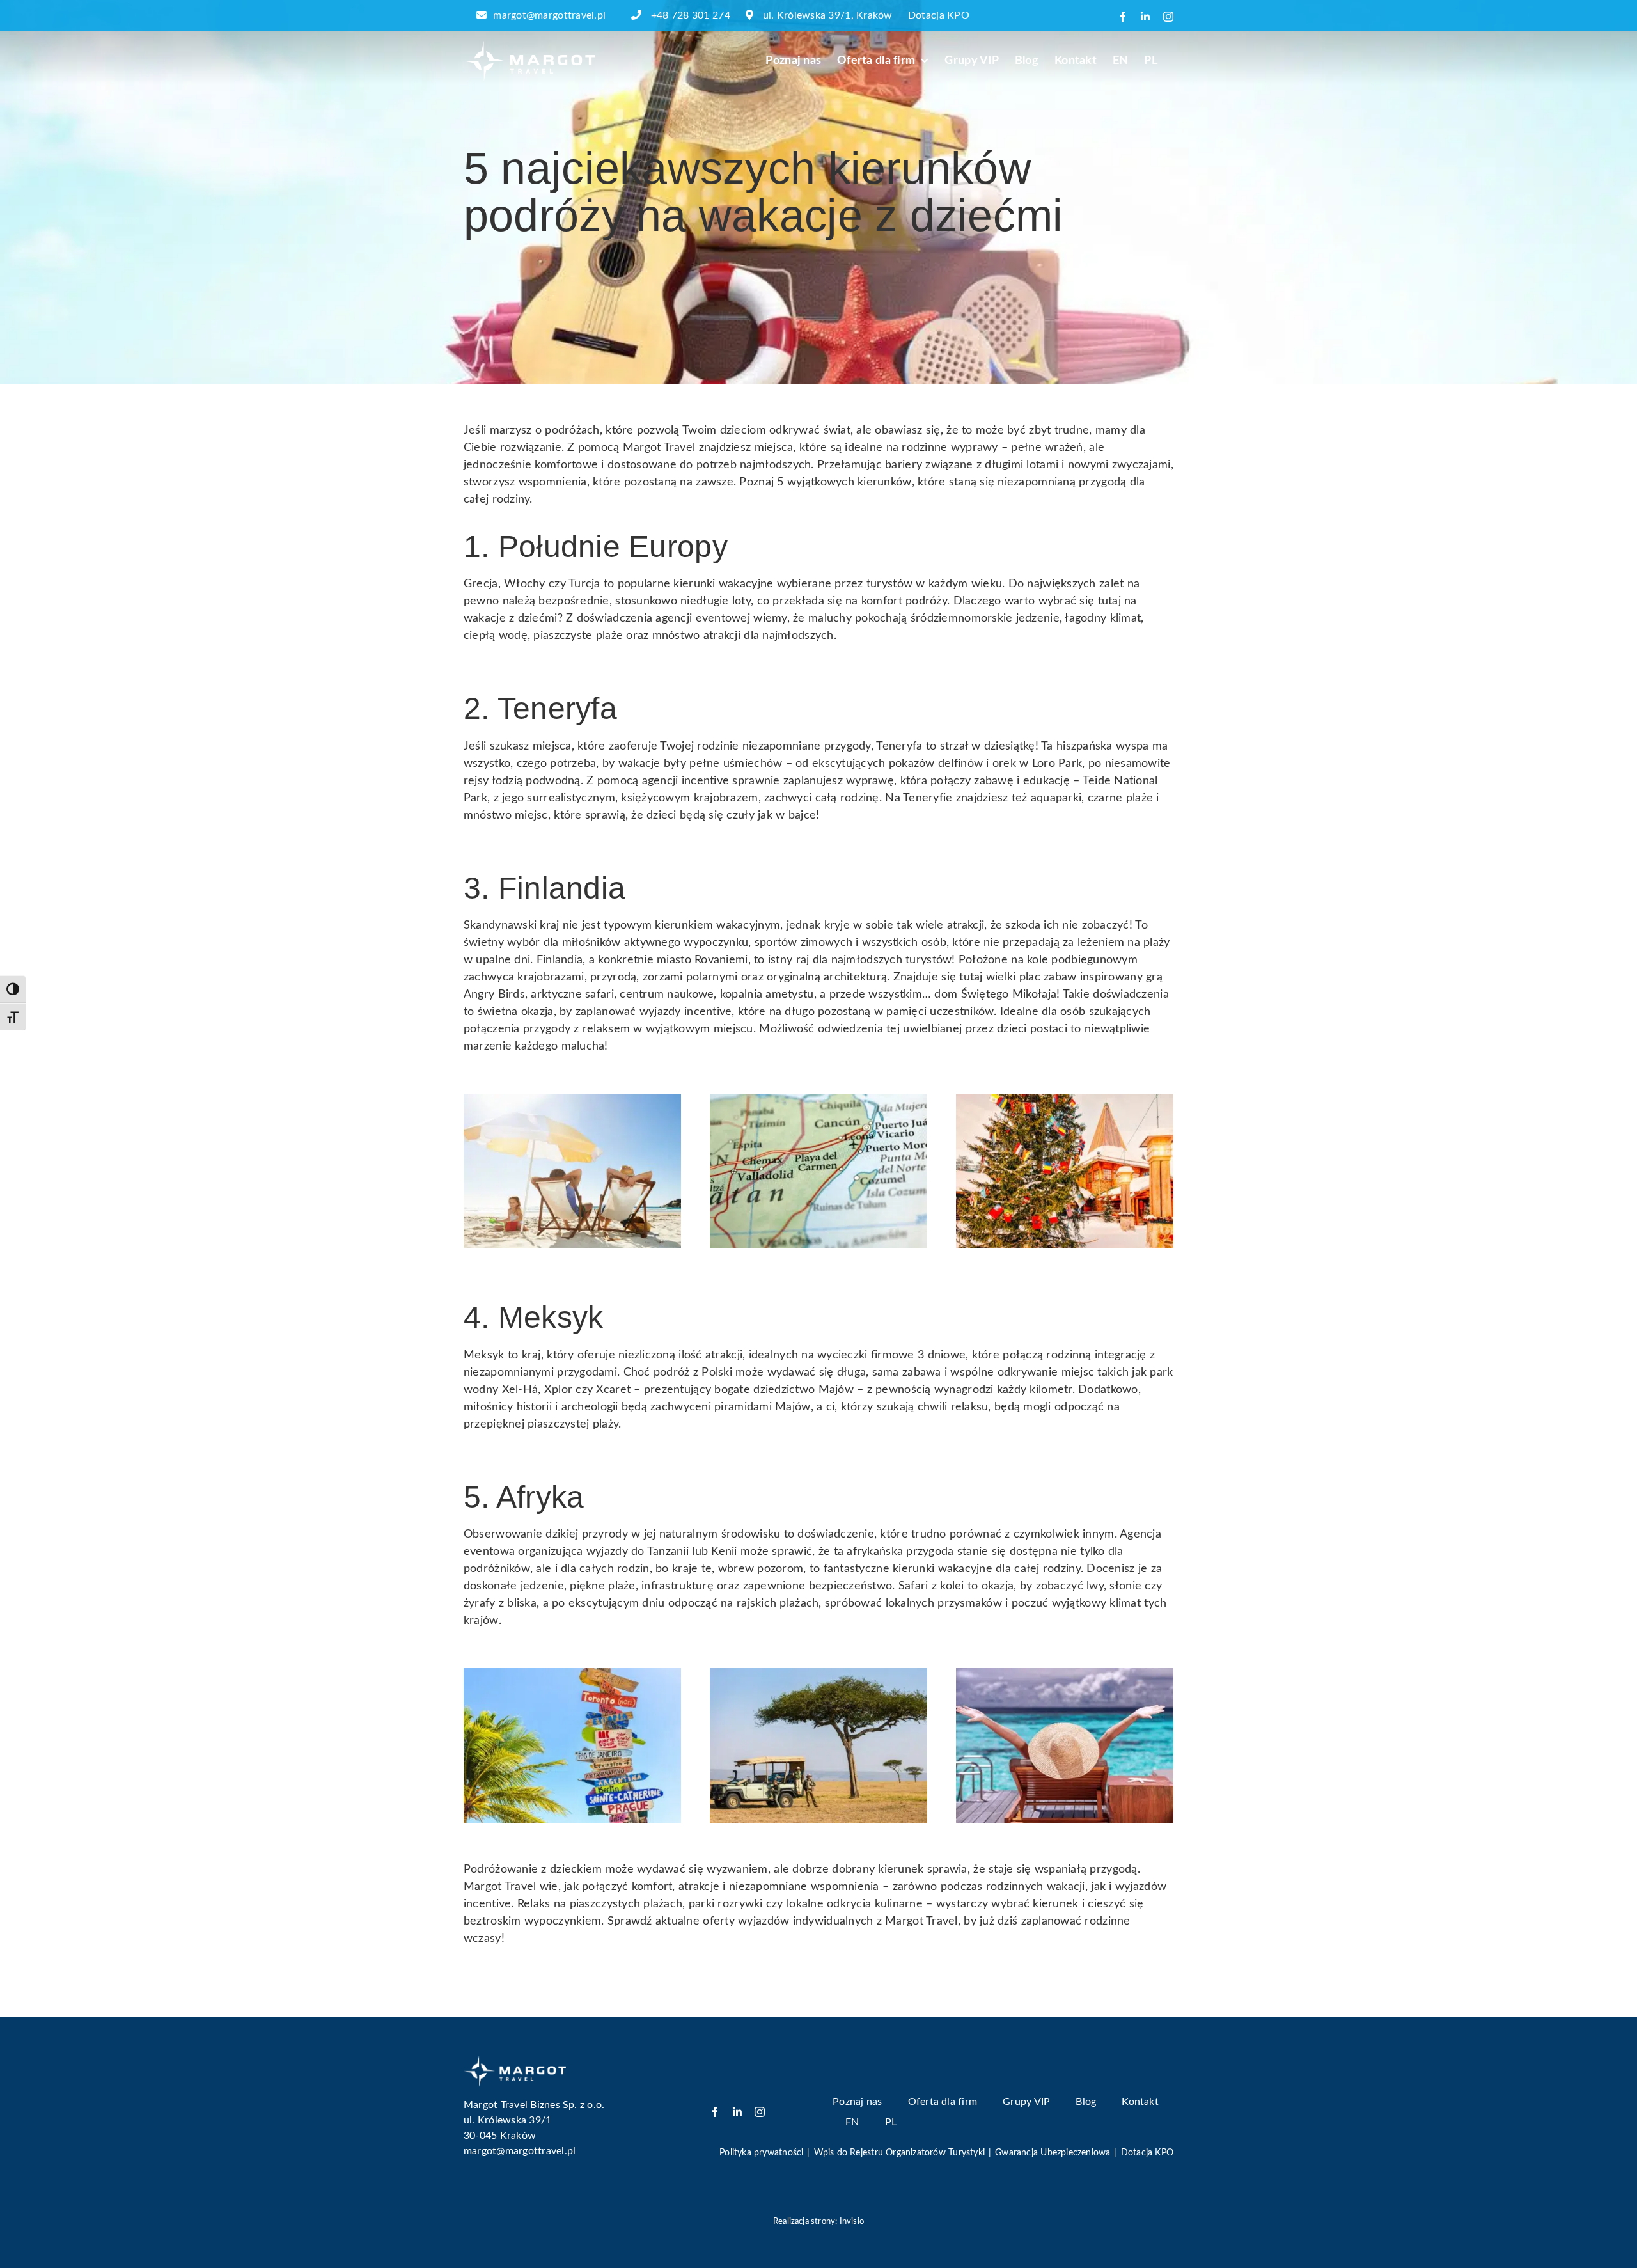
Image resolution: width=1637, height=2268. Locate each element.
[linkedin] (737, 2112)
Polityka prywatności (761, 2153)
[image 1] (515, 2061)
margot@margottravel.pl (549, 15)
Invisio (852, 2222)
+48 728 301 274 (691, 15)
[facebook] (715, 2112)
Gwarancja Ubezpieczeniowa (1053, 2153)
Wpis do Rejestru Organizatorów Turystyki (899, 2153)
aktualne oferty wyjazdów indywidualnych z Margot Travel (807, 1921)
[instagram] (760, 2112)
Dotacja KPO (939, 15)
